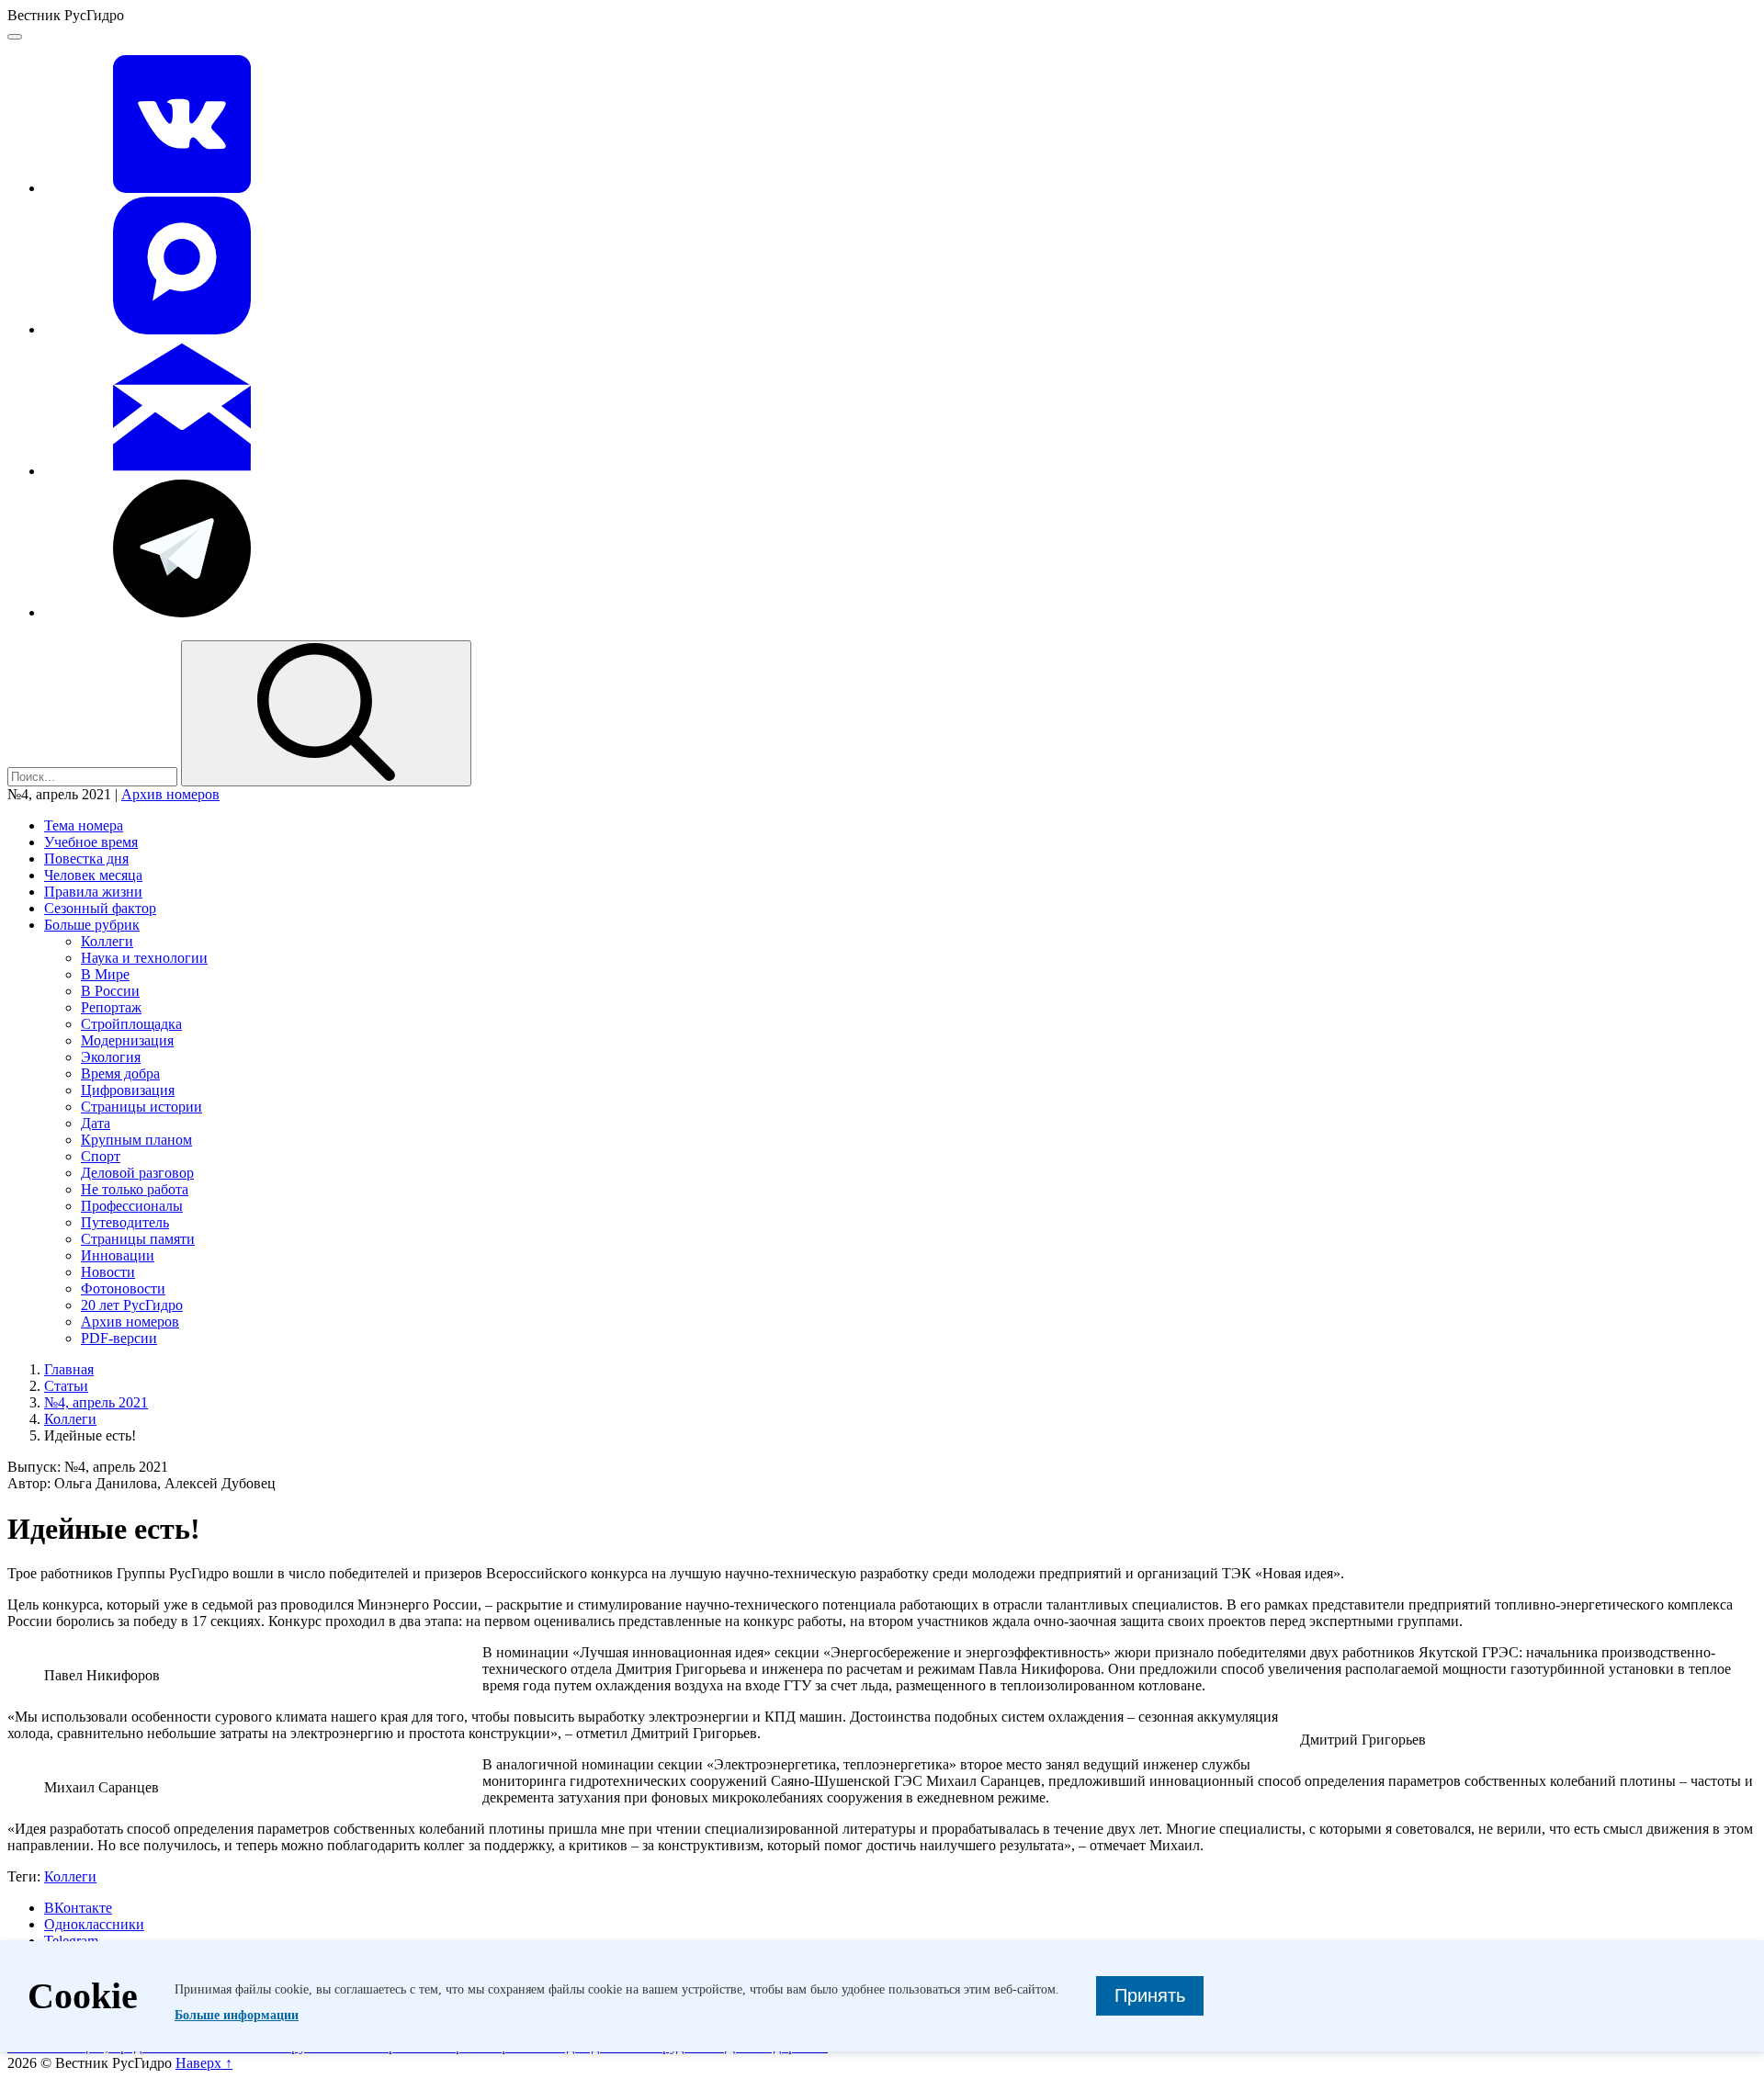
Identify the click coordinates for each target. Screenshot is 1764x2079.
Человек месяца (93, 875)
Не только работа (135, 1189)
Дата (96, 1123)
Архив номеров (170, 794)
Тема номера (84, 825)
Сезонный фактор (100, 908)
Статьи (66, 1386)
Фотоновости (123, 1288)
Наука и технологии (144, 958)
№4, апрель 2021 (96, 1402)
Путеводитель (125, 1222)
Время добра (120, 1073)
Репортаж (111, 1007)
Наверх (204, 2063)
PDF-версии (119, 1338)
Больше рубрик (92, 925)
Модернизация (127, 1040)
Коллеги (107, 941)
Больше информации (237, 2015)
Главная (69, 1369)
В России (110, 991)
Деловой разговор (137, 1173)
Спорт (101, 1156)
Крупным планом (136, 1140)
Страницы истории (141, 1107)
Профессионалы (132, 1206)
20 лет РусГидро (132, 1305)
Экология (111, 1057)
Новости (108, 1272)
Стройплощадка (131, 1024)
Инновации (118, 1255)
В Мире (105, 974)
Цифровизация (128, 1090)
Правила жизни (93, 892)
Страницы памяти (138, 1239)
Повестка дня (86, 859)
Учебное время (91, 842)
